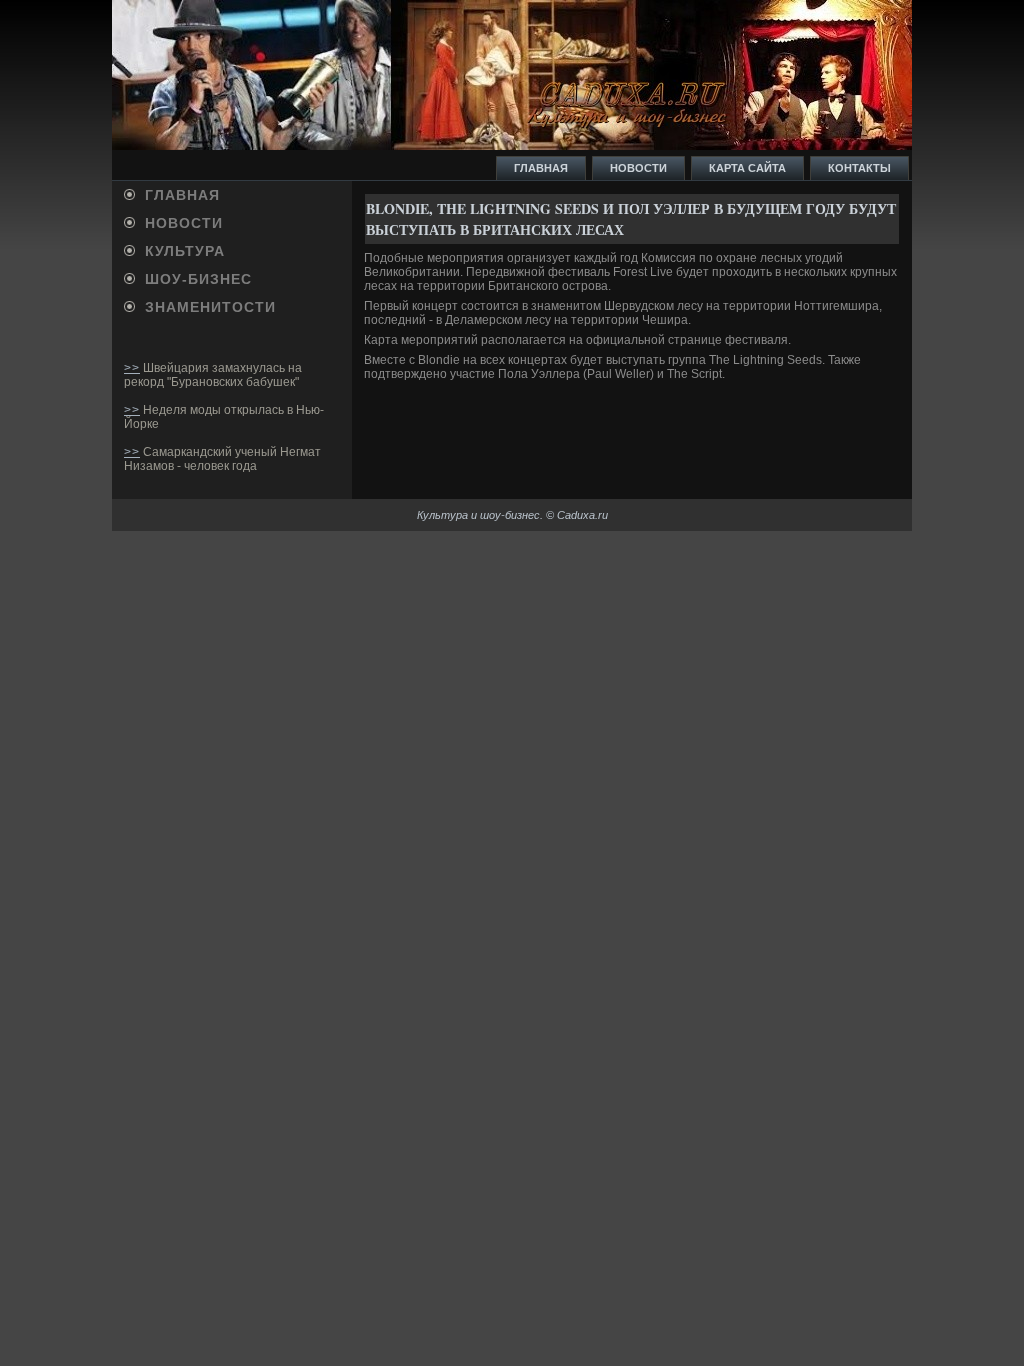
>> (132, 368)
